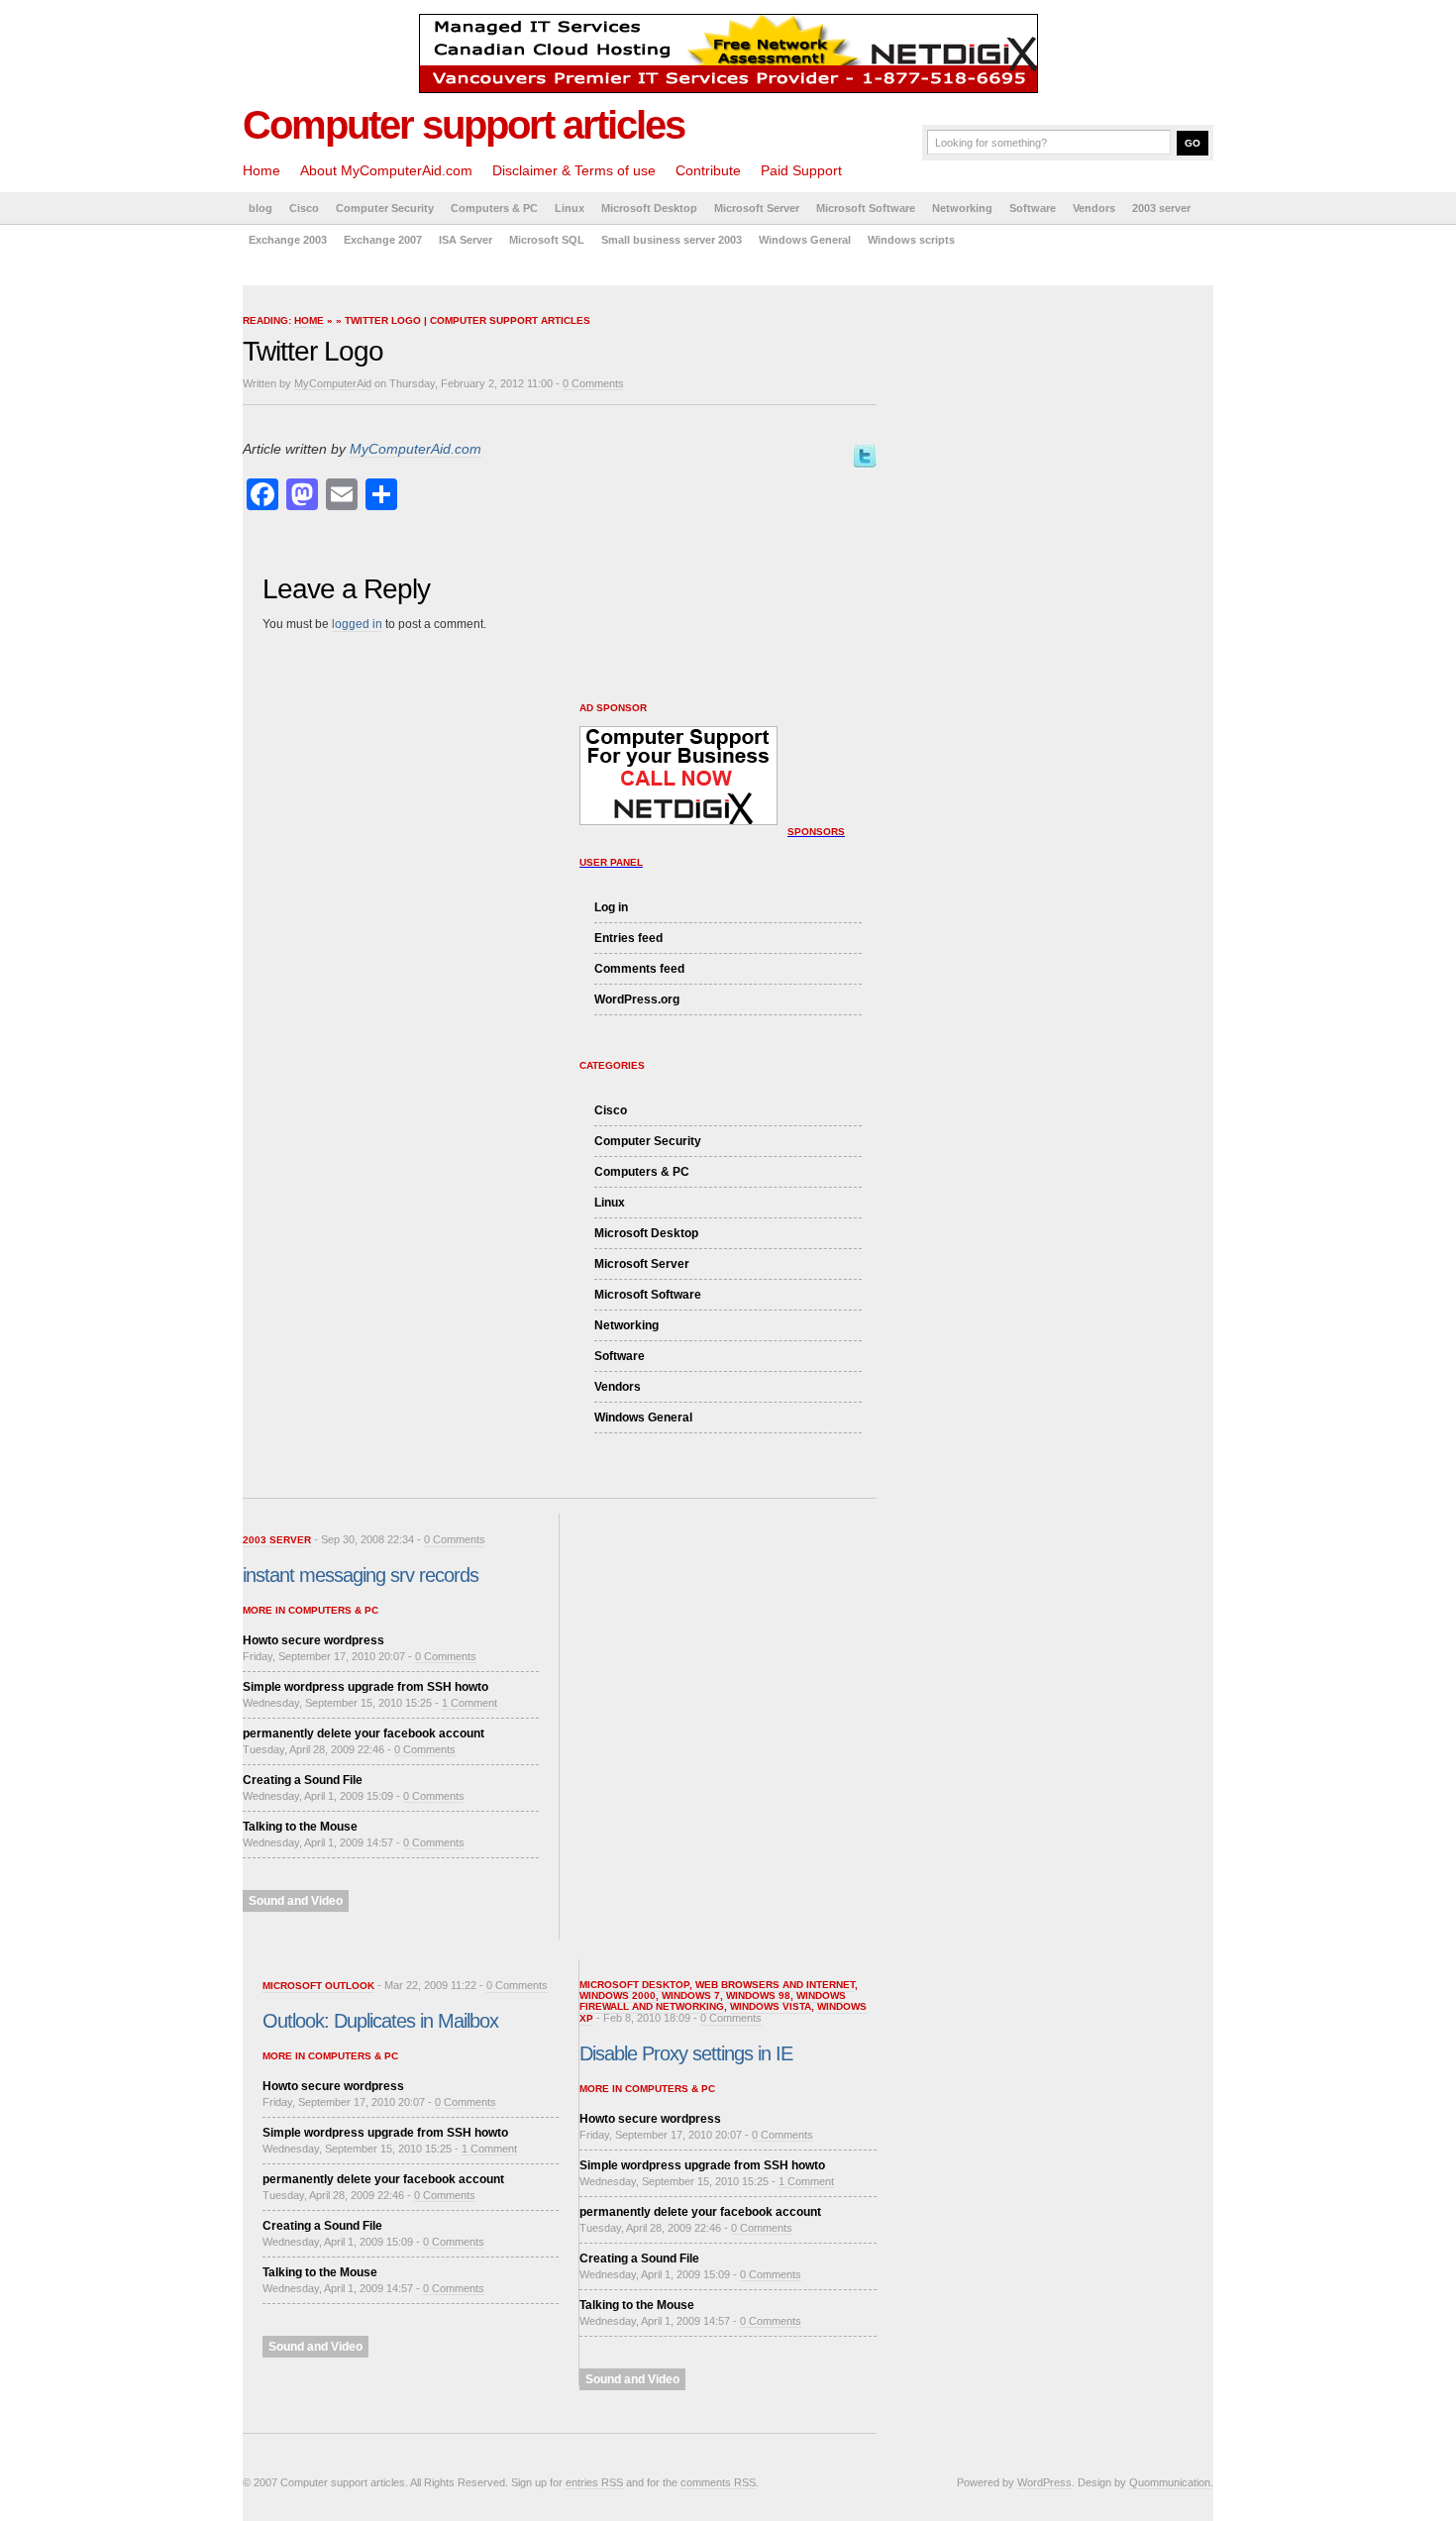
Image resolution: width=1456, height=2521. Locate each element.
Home (261, 170)
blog (260, 208)
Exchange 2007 (383, 240)
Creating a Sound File (303, 1780)
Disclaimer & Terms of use (574, 170)
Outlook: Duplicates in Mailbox (380, 2021)
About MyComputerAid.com (386, 170)
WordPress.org (637, 999)
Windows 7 (691, 1996)
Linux (570, 208)
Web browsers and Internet (775, 1985)
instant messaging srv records (361, 1575)
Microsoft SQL (547, 240)
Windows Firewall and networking (713, 2001)
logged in (357, 624)
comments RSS (718, 2482)
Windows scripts (911, 240)
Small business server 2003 (672, 240)
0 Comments (593, 383)
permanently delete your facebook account (364, 1733)
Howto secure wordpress (313, 1640)
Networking (962, 208)
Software (1033, 208)
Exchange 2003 (288, 240)
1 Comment (469, 1703)
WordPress (1044, 2482)
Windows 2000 (618, 1996)
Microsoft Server (757, 208)
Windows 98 (758, 1996)
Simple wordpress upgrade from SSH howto (365, 1687)
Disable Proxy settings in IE (686, 2053)
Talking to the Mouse (300, 1827)
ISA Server (466, 240)
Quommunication (1170, 2482)
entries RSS (594, 2482)
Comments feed (639, 969)
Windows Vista (771, 2006)
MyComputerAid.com (416, 449)
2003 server (1161, 208)
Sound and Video (296, 1901)
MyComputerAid (333, 383)
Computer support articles (464, 125)
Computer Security (385, 208)
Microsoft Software (866, 208)
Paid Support (801, 170)
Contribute (708, 170)
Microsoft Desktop (649, 208)
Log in (611, 907)
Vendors (1094, 208)
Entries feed (628, 938)
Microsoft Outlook (318, 1986)
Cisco (304, 208)
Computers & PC (494, 208)
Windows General (805, 240)
